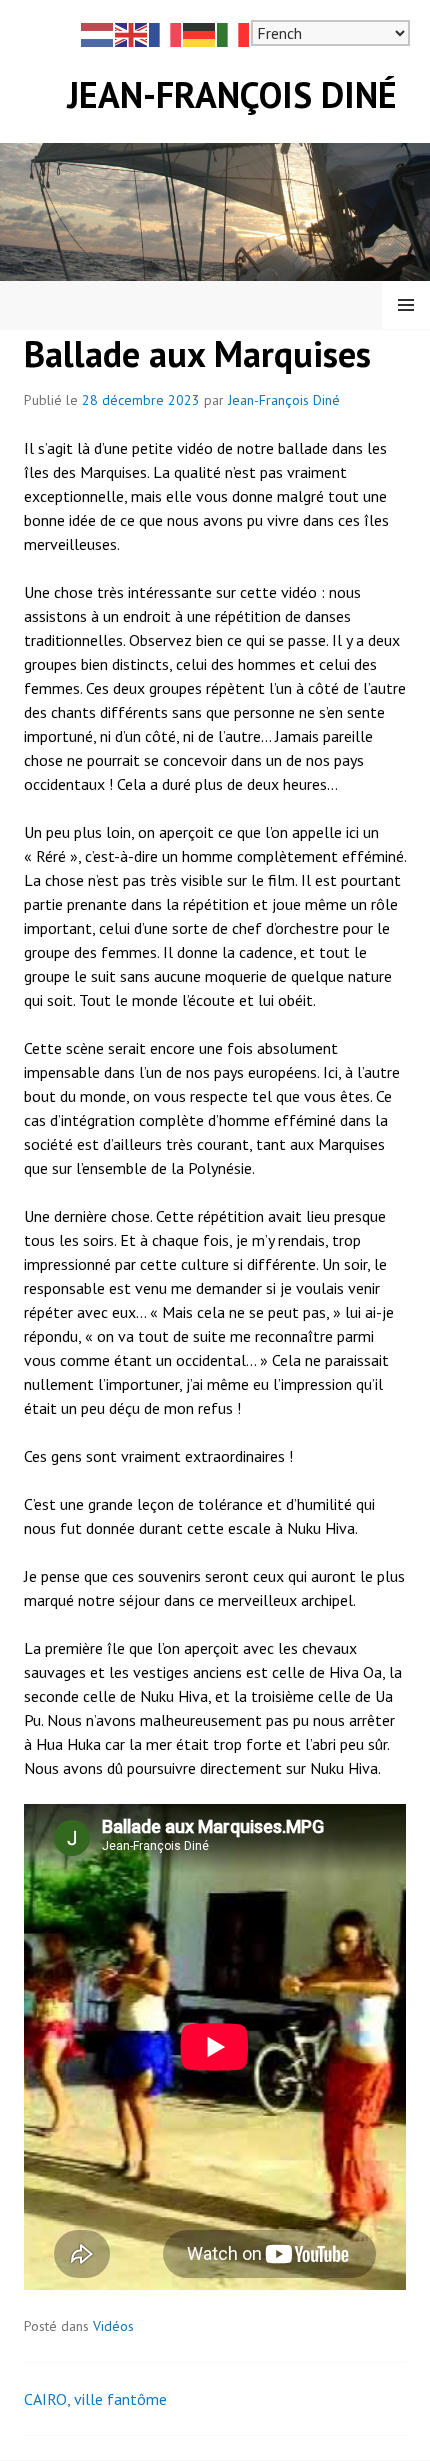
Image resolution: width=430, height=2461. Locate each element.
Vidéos (113, 2326)
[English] (132, 33)
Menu (406, 305)
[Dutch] (98, 33)
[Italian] (234, 33)
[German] (200, 33)
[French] (166, 33)
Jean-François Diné (232, 94)
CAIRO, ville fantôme (95, 2399)
